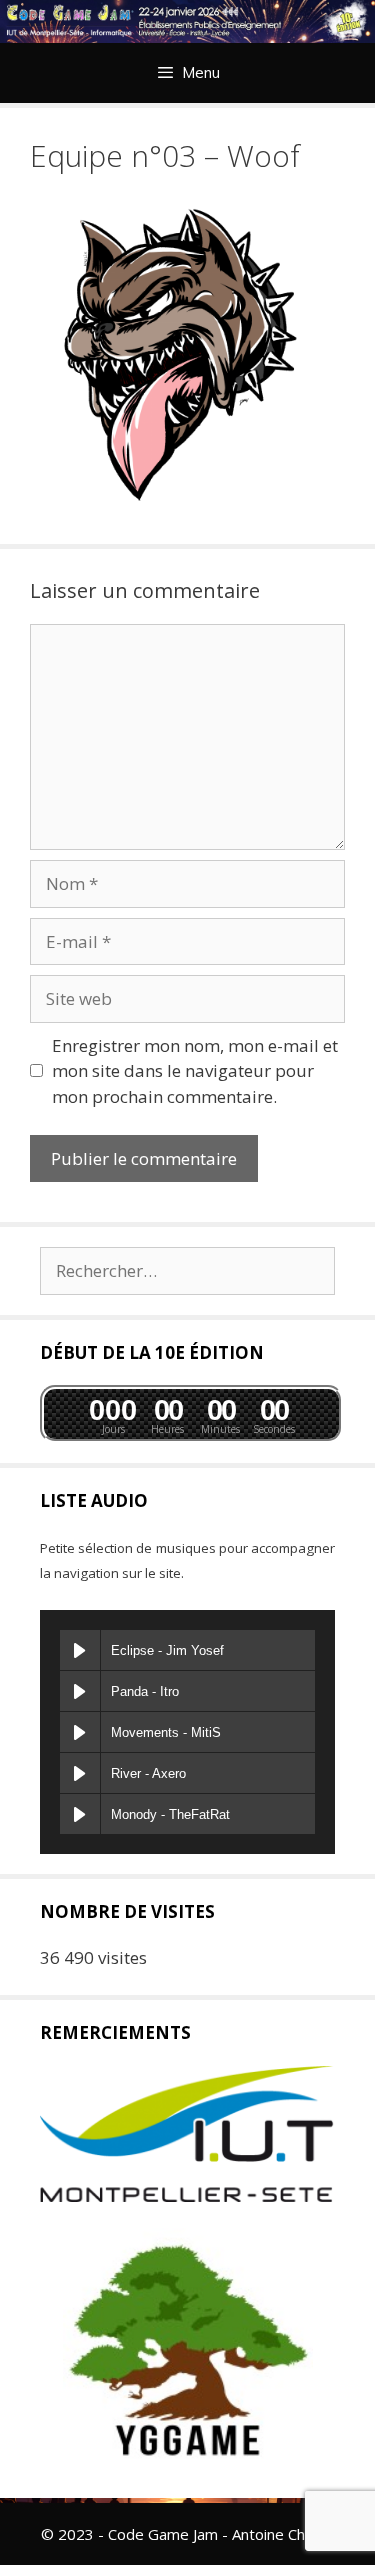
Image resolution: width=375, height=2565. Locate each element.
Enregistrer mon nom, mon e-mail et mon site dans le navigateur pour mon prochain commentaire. (195, 1071)
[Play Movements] (80, 1732)
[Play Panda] (80, 1691)
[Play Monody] (80, 1814)
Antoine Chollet (283, 2534)
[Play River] (80, 1773)
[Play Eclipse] (80, 1650)
